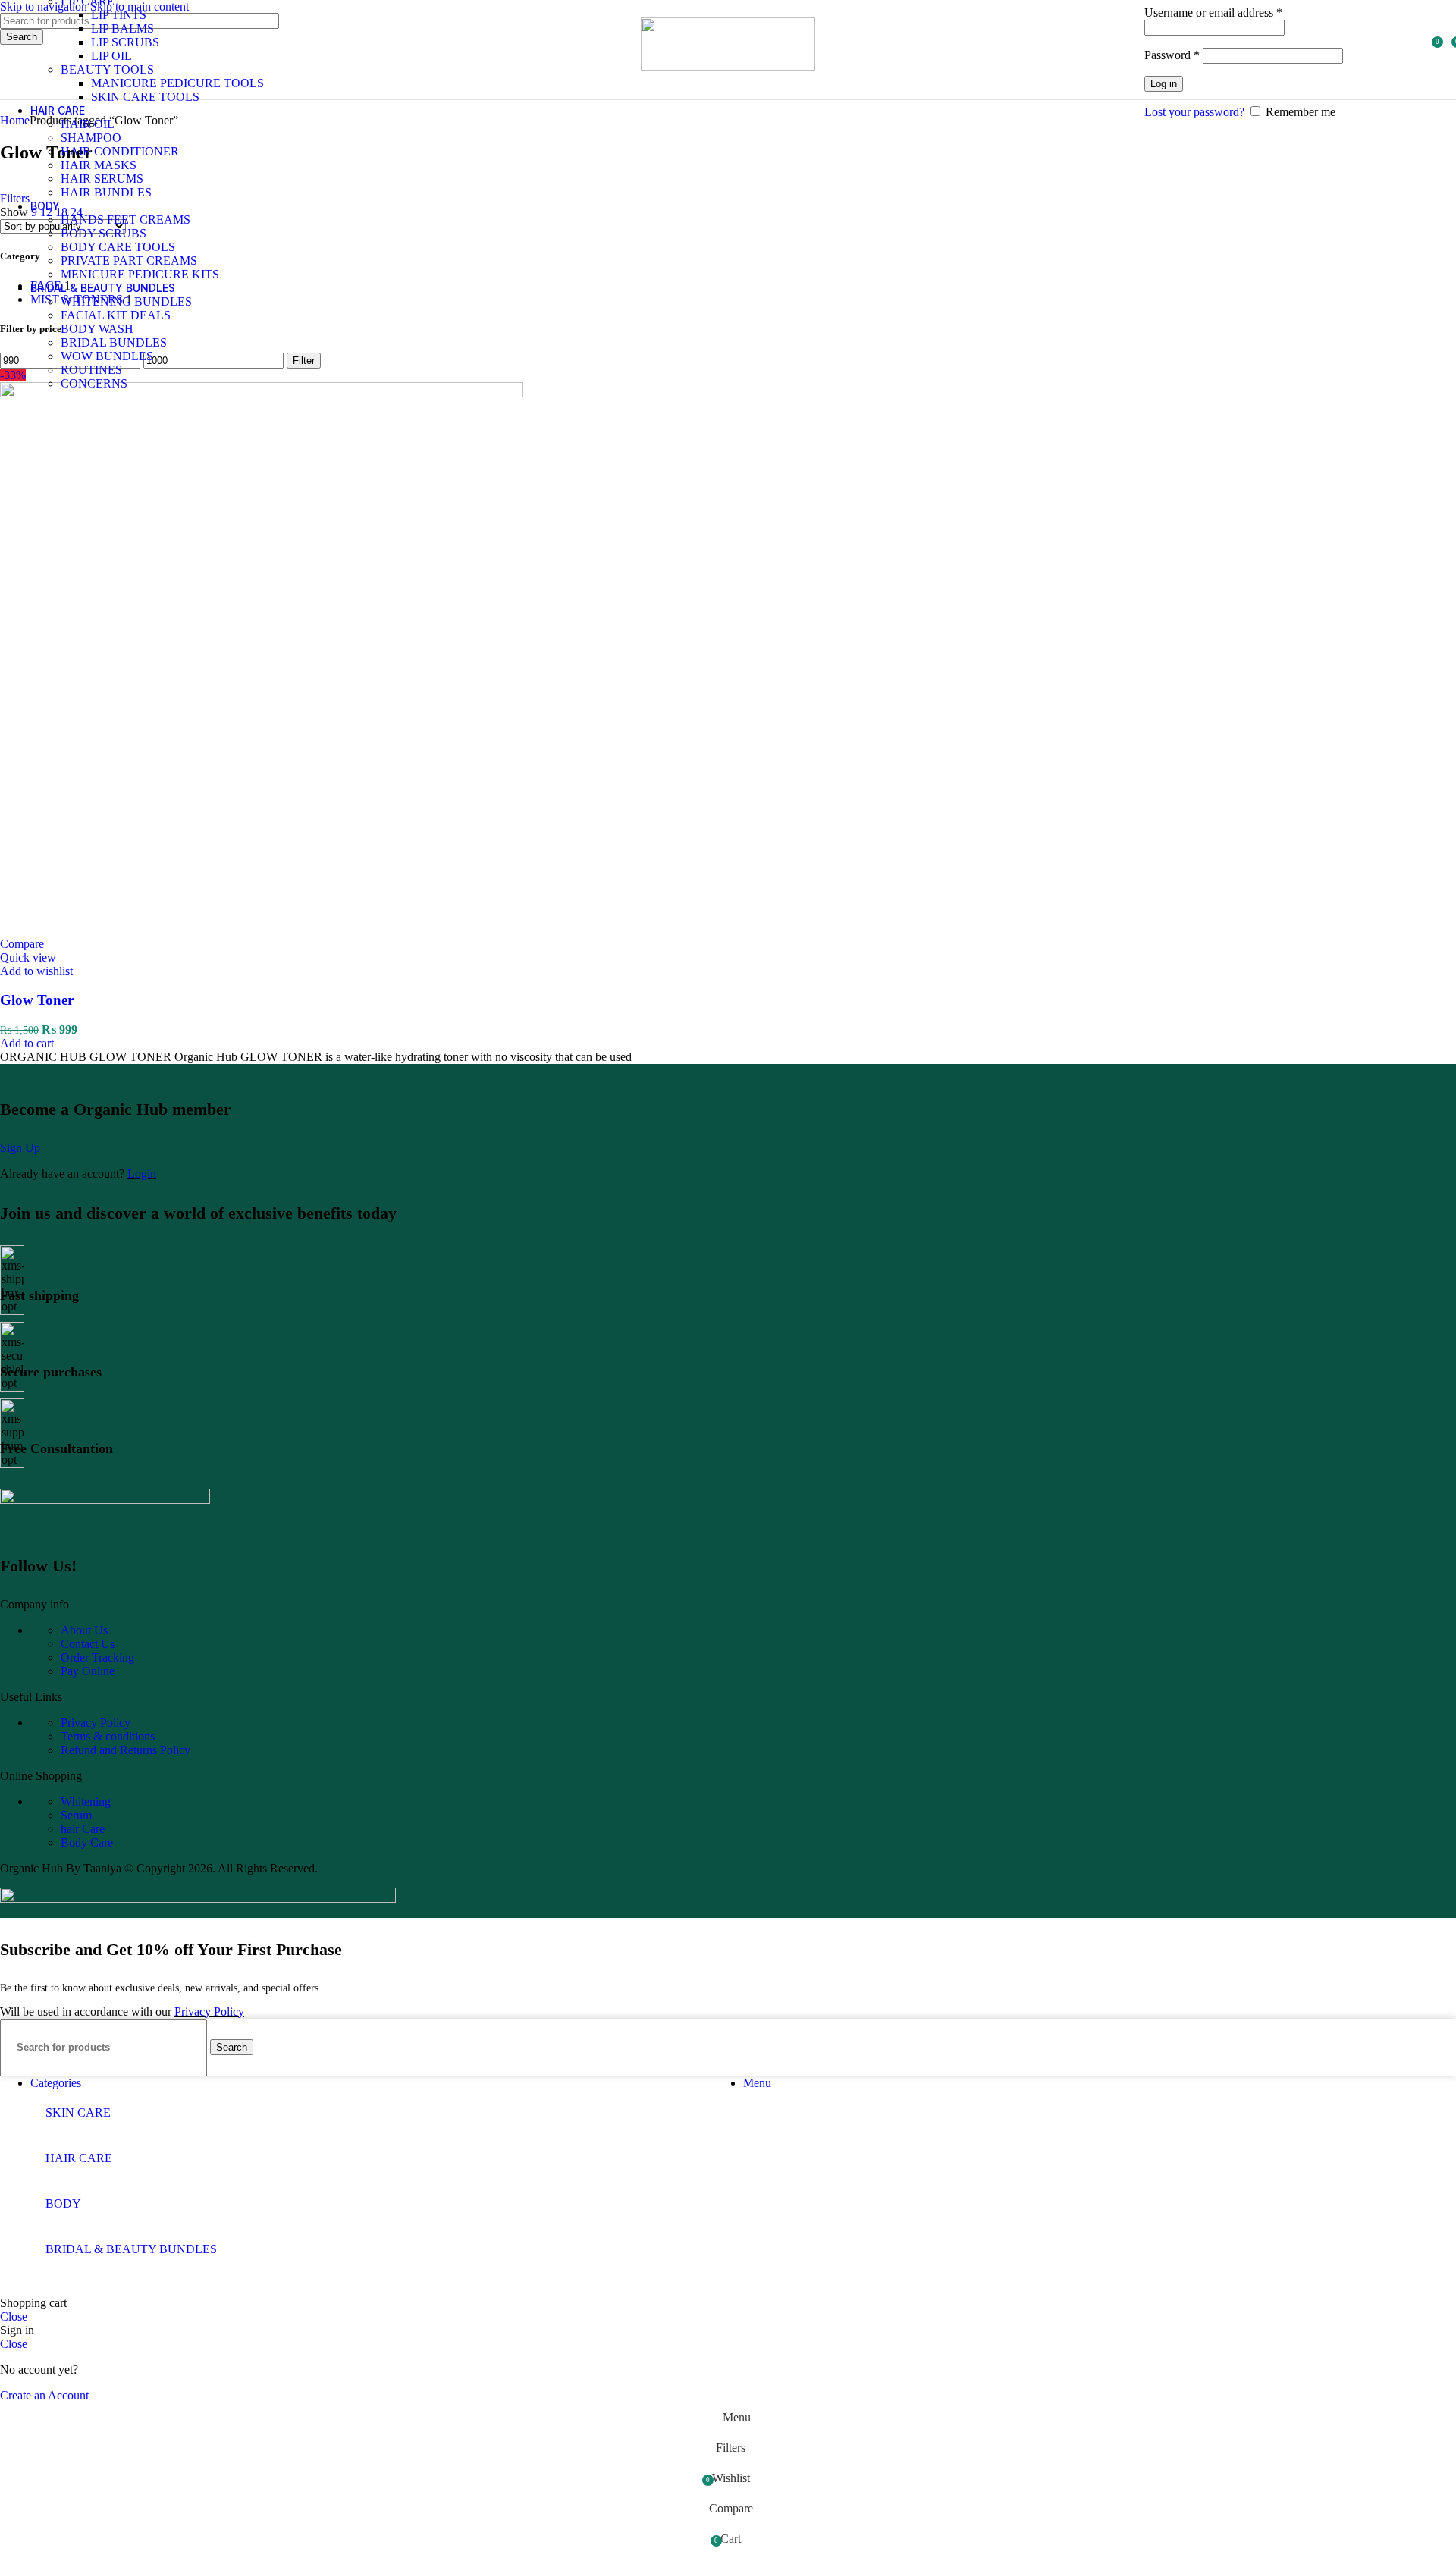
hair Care (83, 1829)
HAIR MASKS (99, 165)
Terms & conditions (108, 1736)
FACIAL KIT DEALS (116, 315)
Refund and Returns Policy (126, 1750)
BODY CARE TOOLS (118, 247)
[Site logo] (728, 66)
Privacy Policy (96, 1723)
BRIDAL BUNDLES (114, 342)
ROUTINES (91, 370)
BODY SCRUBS (104, 233)
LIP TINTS (119, 15)
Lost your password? (1194, 112)
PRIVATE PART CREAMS (129, 260)
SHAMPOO (91, 138)
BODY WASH (97, 329)
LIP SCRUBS (125, 42)
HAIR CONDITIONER (120, 151)
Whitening (86, 1801)
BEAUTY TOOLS (107, 69)
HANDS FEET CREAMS (126, 220)
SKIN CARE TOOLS (145, 97)
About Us (84, 1630)
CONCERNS (94, 383)
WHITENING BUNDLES (126, 301)
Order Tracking (97, 1657)
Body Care (87, 1842)
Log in (1164, 84)
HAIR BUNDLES (106, 192)
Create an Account (44, 2395)
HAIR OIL (88, 124)
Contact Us (88, 1644)
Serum (76, 1815)
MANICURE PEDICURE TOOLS (177, 83)
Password (1172, 55)
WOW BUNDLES (107, 356)
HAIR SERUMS (102, 179)
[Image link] (105, 1500)
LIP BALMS (122, 28)
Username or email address (1213, 13)
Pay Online (88, 1671)
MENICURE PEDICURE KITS (140, 274)
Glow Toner (37, 1000)
